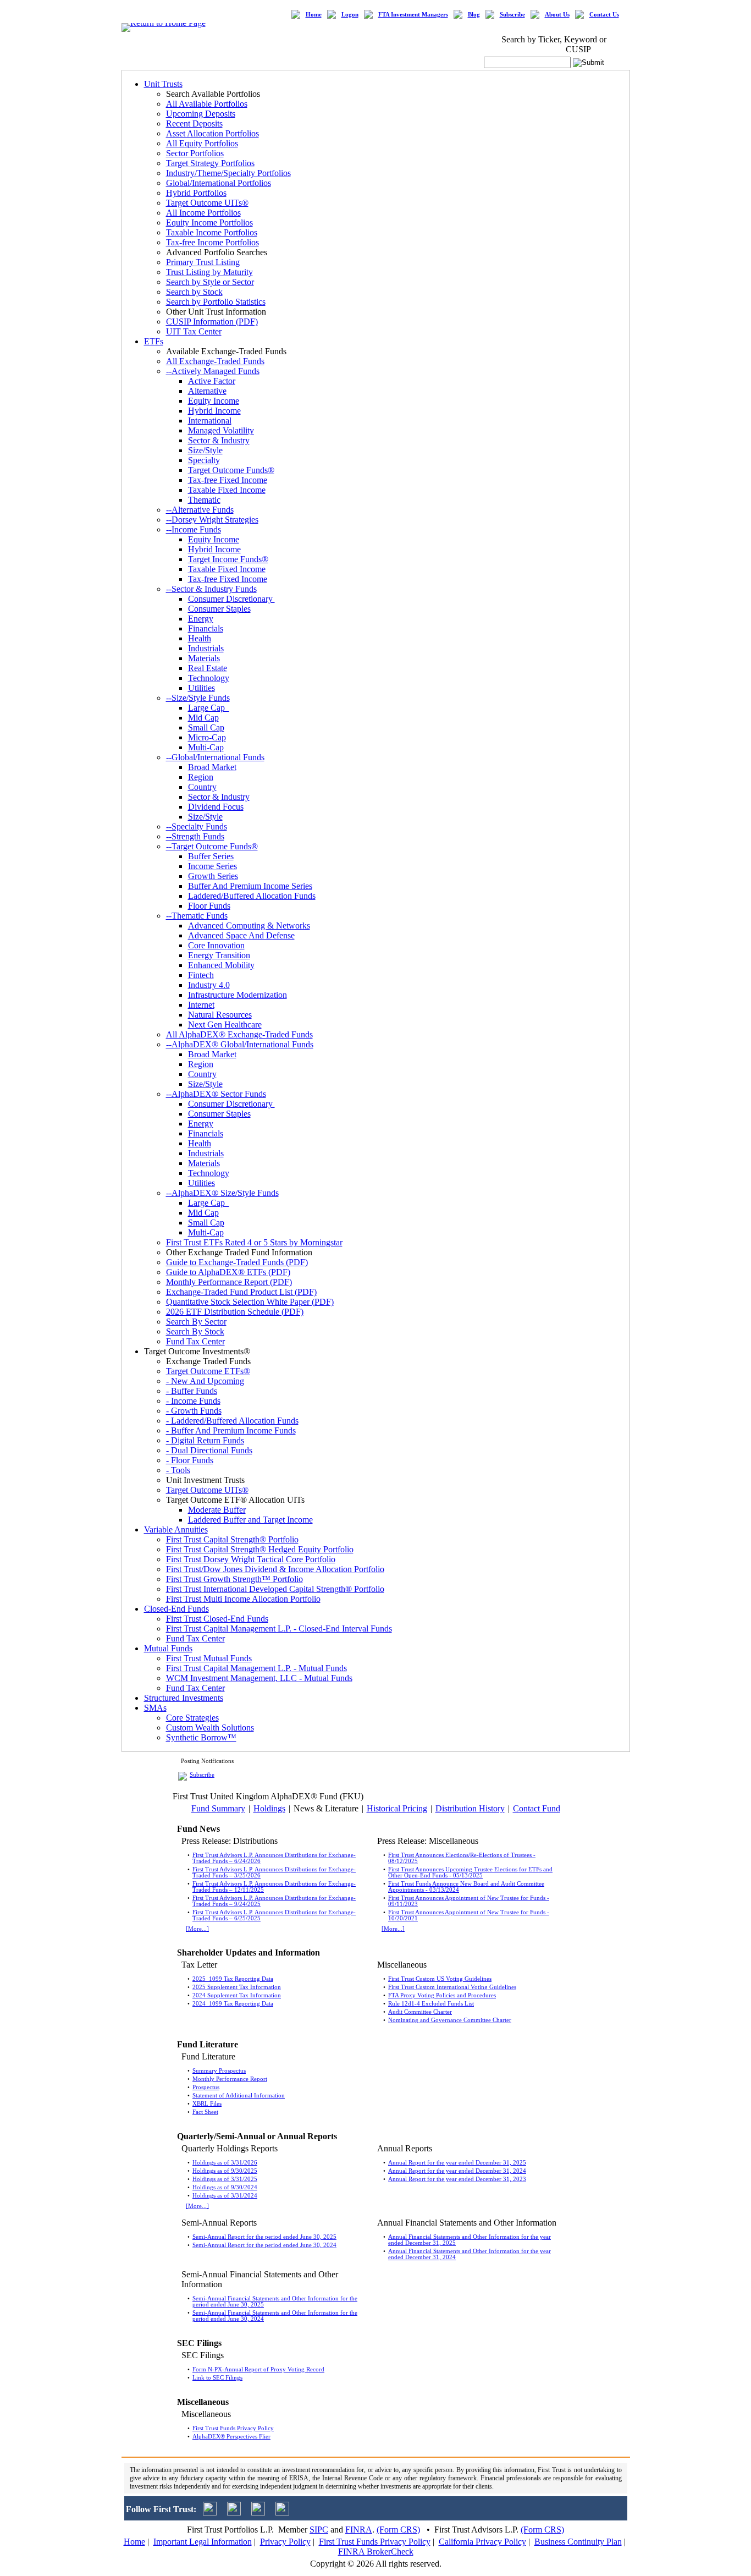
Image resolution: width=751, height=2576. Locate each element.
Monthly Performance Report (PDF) (229, 1282)
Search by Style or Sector (210, 282)
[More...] (197, 1929)
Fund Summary (218, 1808)
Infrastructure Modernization (238, 995)
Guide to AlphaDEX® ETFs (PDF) (228, 1272)
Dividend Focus (216, 807)
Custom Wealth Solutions (210, 1728)
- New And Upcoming (205, 1381)
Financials (206, 628)
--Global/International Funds (215, 757)
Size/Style (205, 450)
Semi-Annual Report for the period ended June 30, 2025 (264, 2237)
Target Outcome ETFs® (208, 1371)
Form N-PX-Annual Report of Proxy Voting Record (258, 2369)
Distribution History (470, 1808)
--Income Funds (194, 529)
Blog (474, 15)
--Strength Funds (195, 836)
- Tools (178, 1470)
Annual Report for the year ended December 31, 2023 (457, 2179)
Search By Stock (195, 1331)
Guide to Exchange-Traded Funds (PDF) (237, 1262)
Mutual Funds (168, 1648)
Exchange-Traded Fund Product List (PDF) (241, 1292)
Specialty (204, 460)
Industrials (206, 648)
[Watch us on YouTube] (258, 2512)
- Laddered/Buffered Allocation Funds (232, 1421)
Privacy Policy (285, 2542)
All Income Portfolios (203, 213)
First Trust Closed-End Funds (217, 1619)
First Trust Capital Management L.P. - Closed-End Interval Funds (279, 1628)
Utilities (201, 688)
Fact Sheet (205, 2112)
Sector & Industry (219, 440)
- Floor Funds (190, 1460)
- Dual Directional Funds (209, 1450)
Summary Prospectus (219, 2071)
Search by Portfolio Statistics (216, 302)
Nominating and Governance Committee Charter (450, 2020)
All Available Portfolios (207, 104)
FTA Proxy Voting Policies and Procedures (442, 1995)
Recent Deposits (194, 123)
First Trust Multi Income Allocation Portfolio (243, 1599)
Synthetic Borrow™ (201, 1737)
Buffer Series (211, 856)
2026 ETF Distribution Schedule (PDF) (235, 1312)
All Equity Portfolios (202, 143)
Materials (204, 658)
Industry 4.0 (209, 985)
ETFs (154, 341)
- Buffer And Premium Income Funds (231, 1430)
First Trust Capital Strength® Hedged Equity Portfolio (260, 1549)
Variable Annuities (176, 1529)
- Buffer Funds (192, 1391)
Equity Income (214, 401)
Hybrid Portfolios (196, 193)
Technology (209, 678)
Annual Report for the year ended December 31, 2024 (457, 2171)
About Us (557, 15)
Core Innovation (216, 945)
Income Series (212, 866)
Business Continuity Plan (578, 2542)
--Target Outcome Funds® (212, 846)
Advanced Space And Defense (241, 935)
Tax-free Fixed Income (228, 480)
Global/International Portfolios (219, 183)
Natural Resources (220, 1015)
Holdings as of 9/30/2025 (225, 2171)
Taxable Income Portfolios (212, 232)
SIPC (319, 2530)
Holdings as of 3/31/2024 (225, 2196)
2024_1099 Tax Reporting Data (233, 2004)
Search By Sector (196, 1322)
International (210, 421)
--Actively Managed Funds (213, 371)
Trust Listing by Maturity (209, 272)
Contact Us (604, 15)
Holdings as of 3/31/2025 (225, 2179)
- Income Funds (193, 1401)
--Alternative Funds (200, 510)
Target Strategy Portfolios (210, 163)
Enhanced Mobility (221, 965)
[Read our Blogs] (282, 2512)
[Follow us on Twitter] (210, 2512)
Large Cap (209, 708)
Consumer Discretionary (231, 599)
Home (314, 15)
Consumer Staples (219, 609)
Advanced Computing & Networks (249, 926)
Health (200, 638)
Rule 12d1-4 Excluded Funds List (431, 2004)
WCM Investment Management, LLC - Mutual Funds (259, 1678)
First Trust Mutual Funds (209, 1658)
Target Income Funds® (228, 559)
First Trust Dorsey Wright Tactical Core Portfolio (251, 1559)
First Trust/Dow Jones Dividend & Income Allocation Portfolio (275, 1569)
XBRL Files (207, 2104)
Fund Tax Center (195, 1341)
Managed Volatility (221, 430)
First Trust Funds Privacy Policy (233, 2428)
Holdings (269, 1808)
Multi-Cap (206, 747)
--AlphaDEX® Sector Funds (216, 1094)
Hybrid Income (214, 411)
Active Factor (212, 381)
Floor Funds (209, 906)
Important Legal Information (203, 2542)
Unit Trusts (163, 84)
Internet (201, 1005)
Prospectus (206, 2087)
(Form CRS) (398, 2530)
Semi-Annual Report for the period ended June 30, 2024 (264, 2245)
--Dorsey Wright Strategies (212, 520)
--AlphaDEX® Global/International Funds (240, 1044)
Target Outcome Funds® (231, 470)
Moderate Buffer (217, 1510)
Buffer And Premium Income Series (250, 886)
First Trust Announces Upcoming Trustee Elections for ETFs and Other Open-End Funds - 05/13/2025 (470, 1872)
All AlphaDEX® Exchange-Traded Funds (239, 1034)
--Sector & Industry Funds (211, 589)
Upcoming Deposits (201, 114)
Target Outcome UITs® (207, 203)
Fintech (201, 975)
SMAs (155, 1708)
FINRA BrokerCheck (376, 2552)
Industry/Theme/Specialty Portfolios (228, 173)
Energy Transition (219, 955)
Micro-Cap (207, 737)
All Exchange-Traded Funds (215, 361)
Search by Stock (194, 292)
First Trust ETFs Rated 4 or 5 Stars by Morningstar (254, 1242)
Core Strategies (192, 1718)
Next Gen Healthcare (225, 1025)
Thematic (204, 500)
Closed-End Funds (176, 1609)
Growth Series (213, 876)
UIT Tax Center (194, 331)
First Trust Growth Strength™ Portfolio (234, 1579)
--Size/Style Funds (198, 698)
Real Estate (208, 668)
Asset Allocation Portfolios (212, 133)
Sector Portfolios (195, 153)
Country (202, 787)
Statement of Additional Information (239, 2096)
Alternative (207, 391)
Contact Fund (537, 1808)
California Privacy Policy (482, 2542)
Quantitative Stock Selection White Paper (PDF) (250, 1302)
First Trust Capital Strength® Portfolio (232, 1539)
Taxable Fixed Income (227, 490)
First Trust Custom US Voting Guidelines (440, 1979)
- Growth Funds (194, 1411)
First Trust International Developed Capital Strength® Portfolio (275, 1589)
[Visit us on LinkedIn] (234, 2512)
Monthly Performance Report (230, 2079)
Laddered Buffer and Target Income (250, 1520)
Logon (350, 15)
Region (201, 777)
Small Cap (206, 727)
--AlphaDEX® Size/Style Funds (222, 1193)
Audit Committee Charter (420, 2012)
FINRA (359, 2530)
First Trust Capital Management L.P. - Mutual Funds (256, 1668)
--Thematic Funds (197, 916)
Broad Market (212, 767)
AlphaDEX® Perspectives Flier (231, 2437)
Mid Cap (203, 718)
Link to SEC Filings (217, 2378)
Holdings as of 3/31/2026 (225, 2163)
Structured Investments (184, 1698)
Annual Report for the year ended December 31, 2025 (457, 2163)
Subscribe (512, 15)
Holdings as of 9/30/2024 (225, 2187)
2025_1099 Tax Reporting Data (233, 1979)
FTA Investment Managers (413, 15)
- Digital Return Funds (205, 1440)
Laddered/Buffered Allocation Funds (252, 896)
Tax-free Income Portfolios (212, 242)
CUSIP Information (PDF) (212, 322)
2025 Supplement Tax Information (237, 1987)
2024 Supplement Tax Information (237, 1995)
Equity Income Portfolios (209, 223)
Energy (201, 619)
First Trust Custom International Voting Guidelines (452, 1987)
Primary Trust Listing (203, 262)
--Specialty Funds (197, 826)
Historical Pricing (397, 1808)
